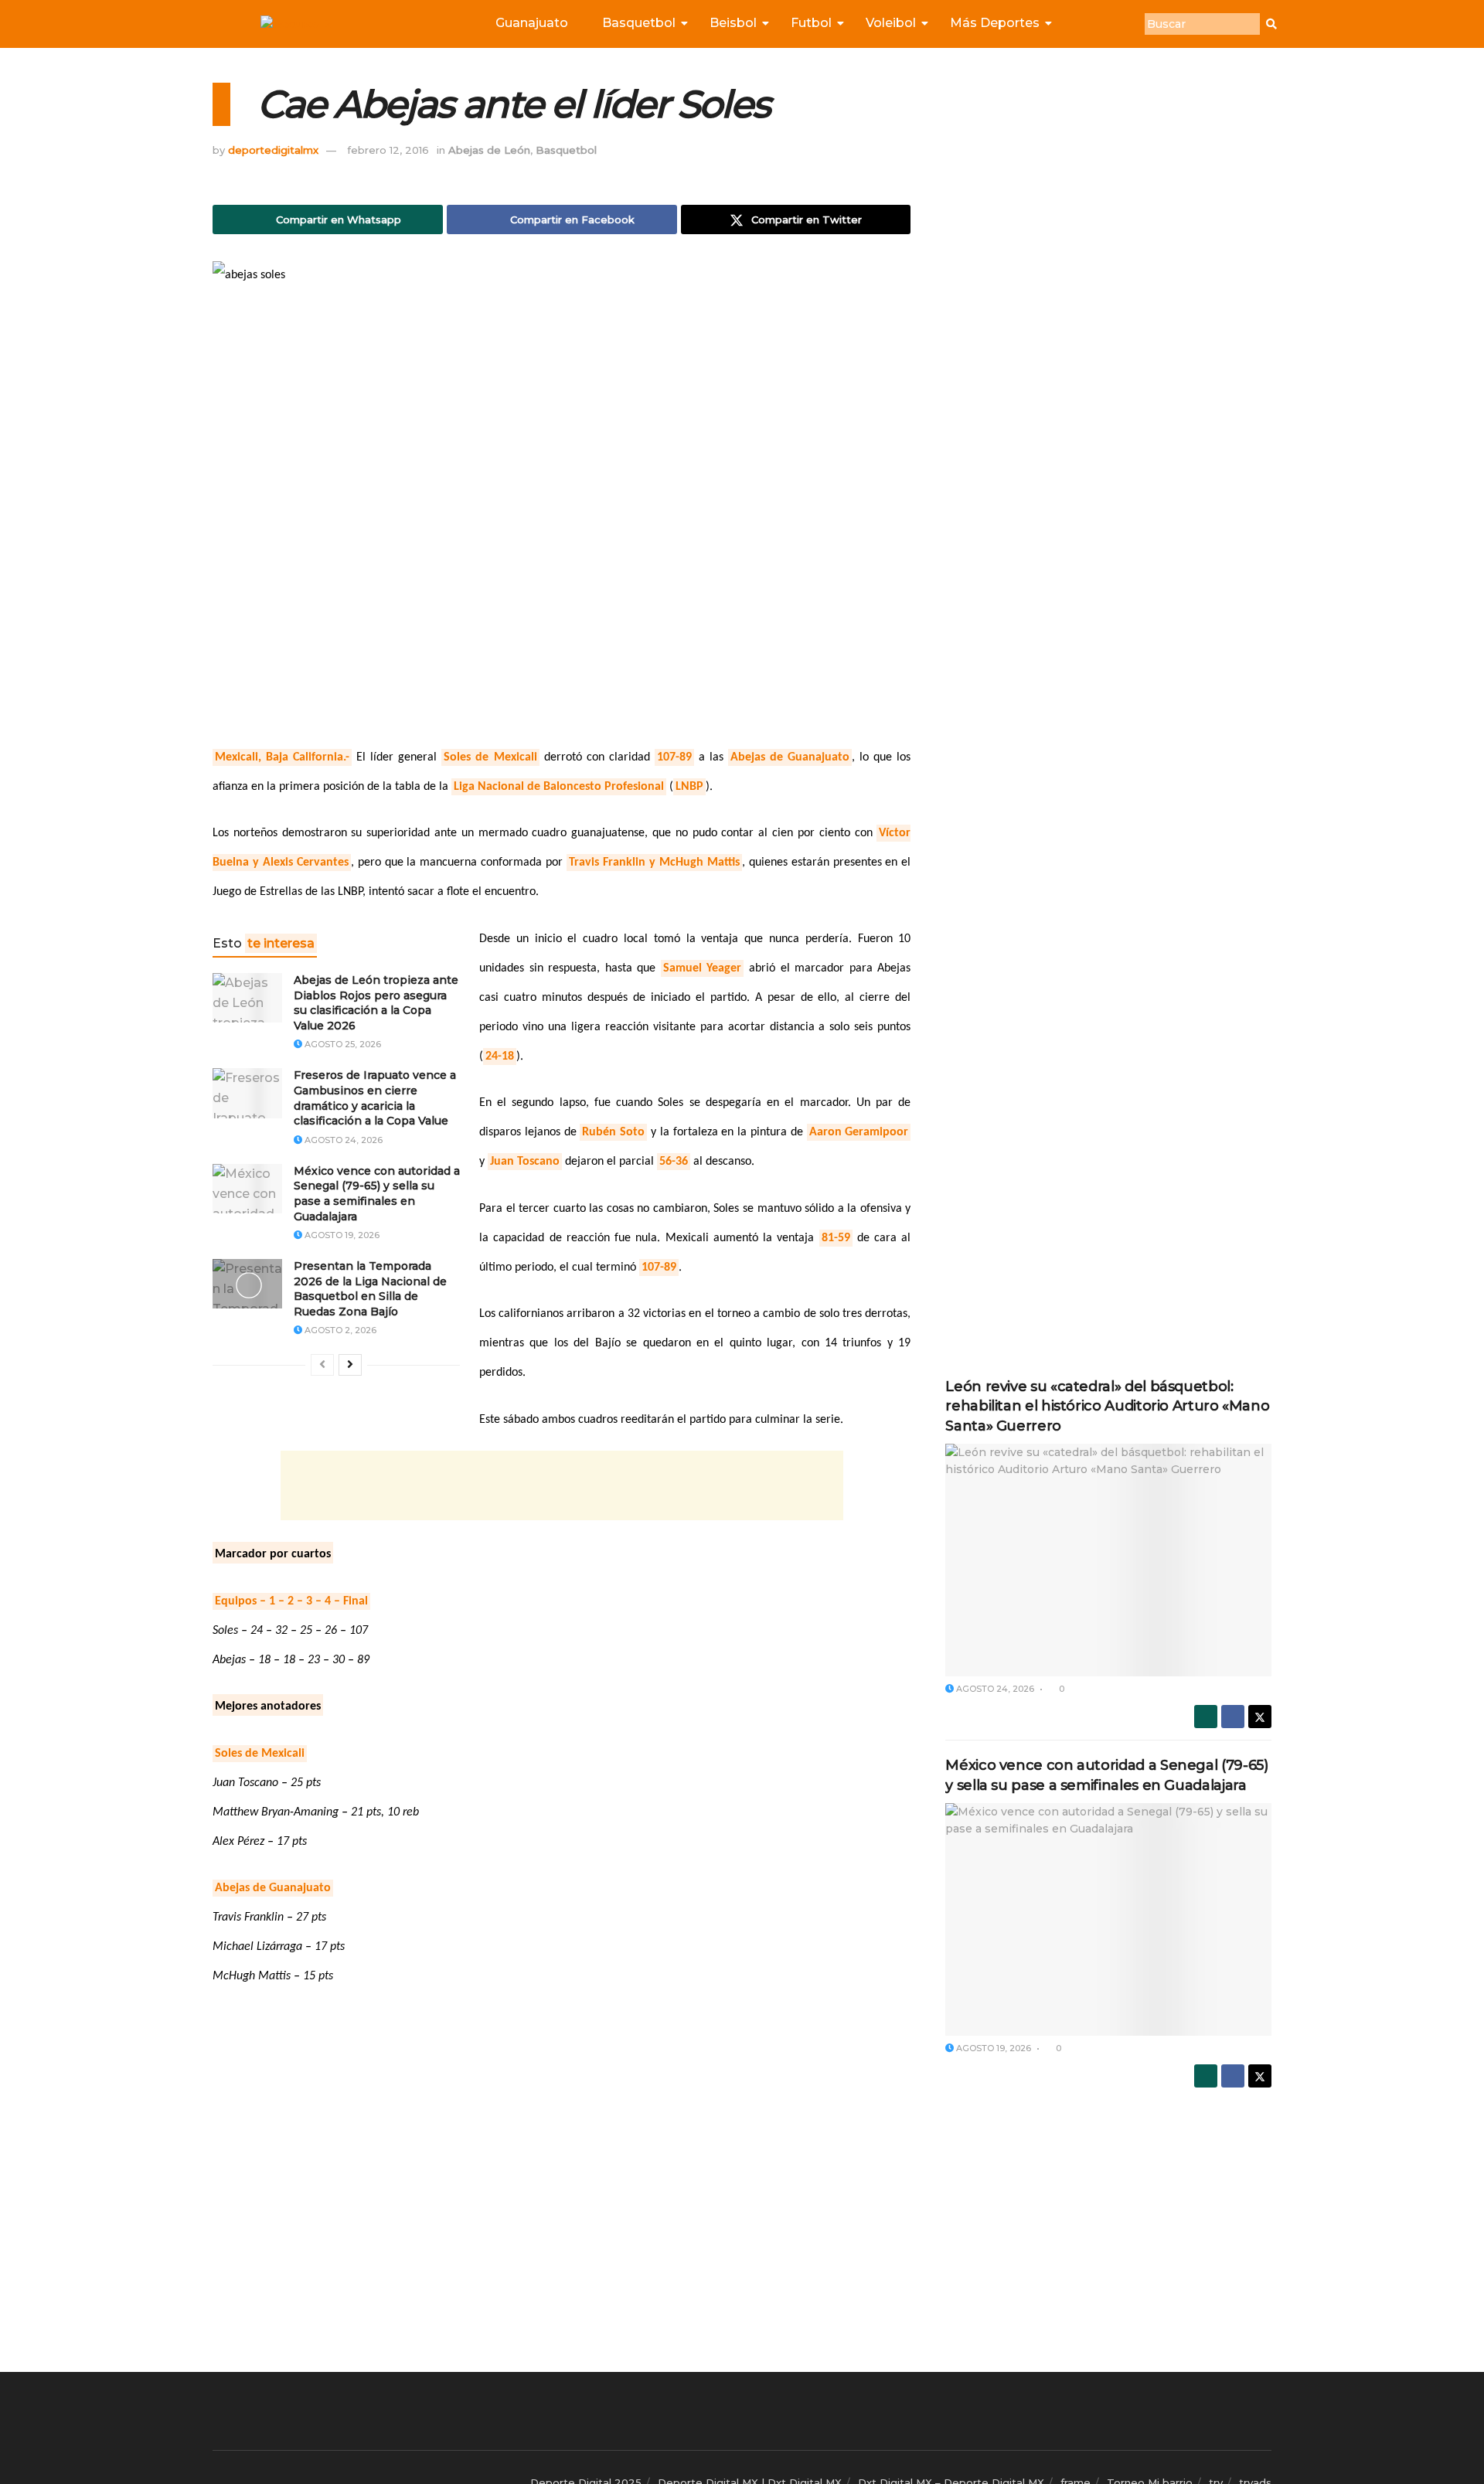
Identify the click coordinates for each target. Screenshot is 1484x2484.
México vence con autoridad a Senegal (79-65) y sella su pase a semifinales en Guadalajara (377, 1194)
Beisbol (733, 23)
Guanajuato (532, 23)
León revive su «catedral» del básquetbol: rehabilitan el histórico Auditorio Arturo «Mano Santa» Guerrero (1107, 1406)
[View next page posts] (350, 1365)
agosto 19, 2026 (341, 1235)
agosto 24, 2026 (342, 1140)
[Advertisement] (562, 1485)
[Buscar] (1271, 24)
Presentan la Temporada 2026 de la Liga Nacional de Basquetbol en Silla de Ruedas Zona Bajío (370, 1289)
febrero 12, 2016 (388, 150)
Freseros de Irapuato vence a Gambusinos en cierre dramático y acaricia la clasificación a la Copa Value (375, 1098)
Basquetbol (639, 23)
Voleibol (891, 23)
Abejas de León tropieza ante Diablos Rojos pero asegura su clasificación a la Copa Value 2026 (376, 1003)
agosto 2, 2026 (339, 1330)
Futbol (811, 23)
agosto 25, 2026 (342, 1044)
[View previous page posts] (322, 1365)
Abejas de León (489, 150)
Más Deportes (995, 23)
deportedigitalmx (273, 150)
